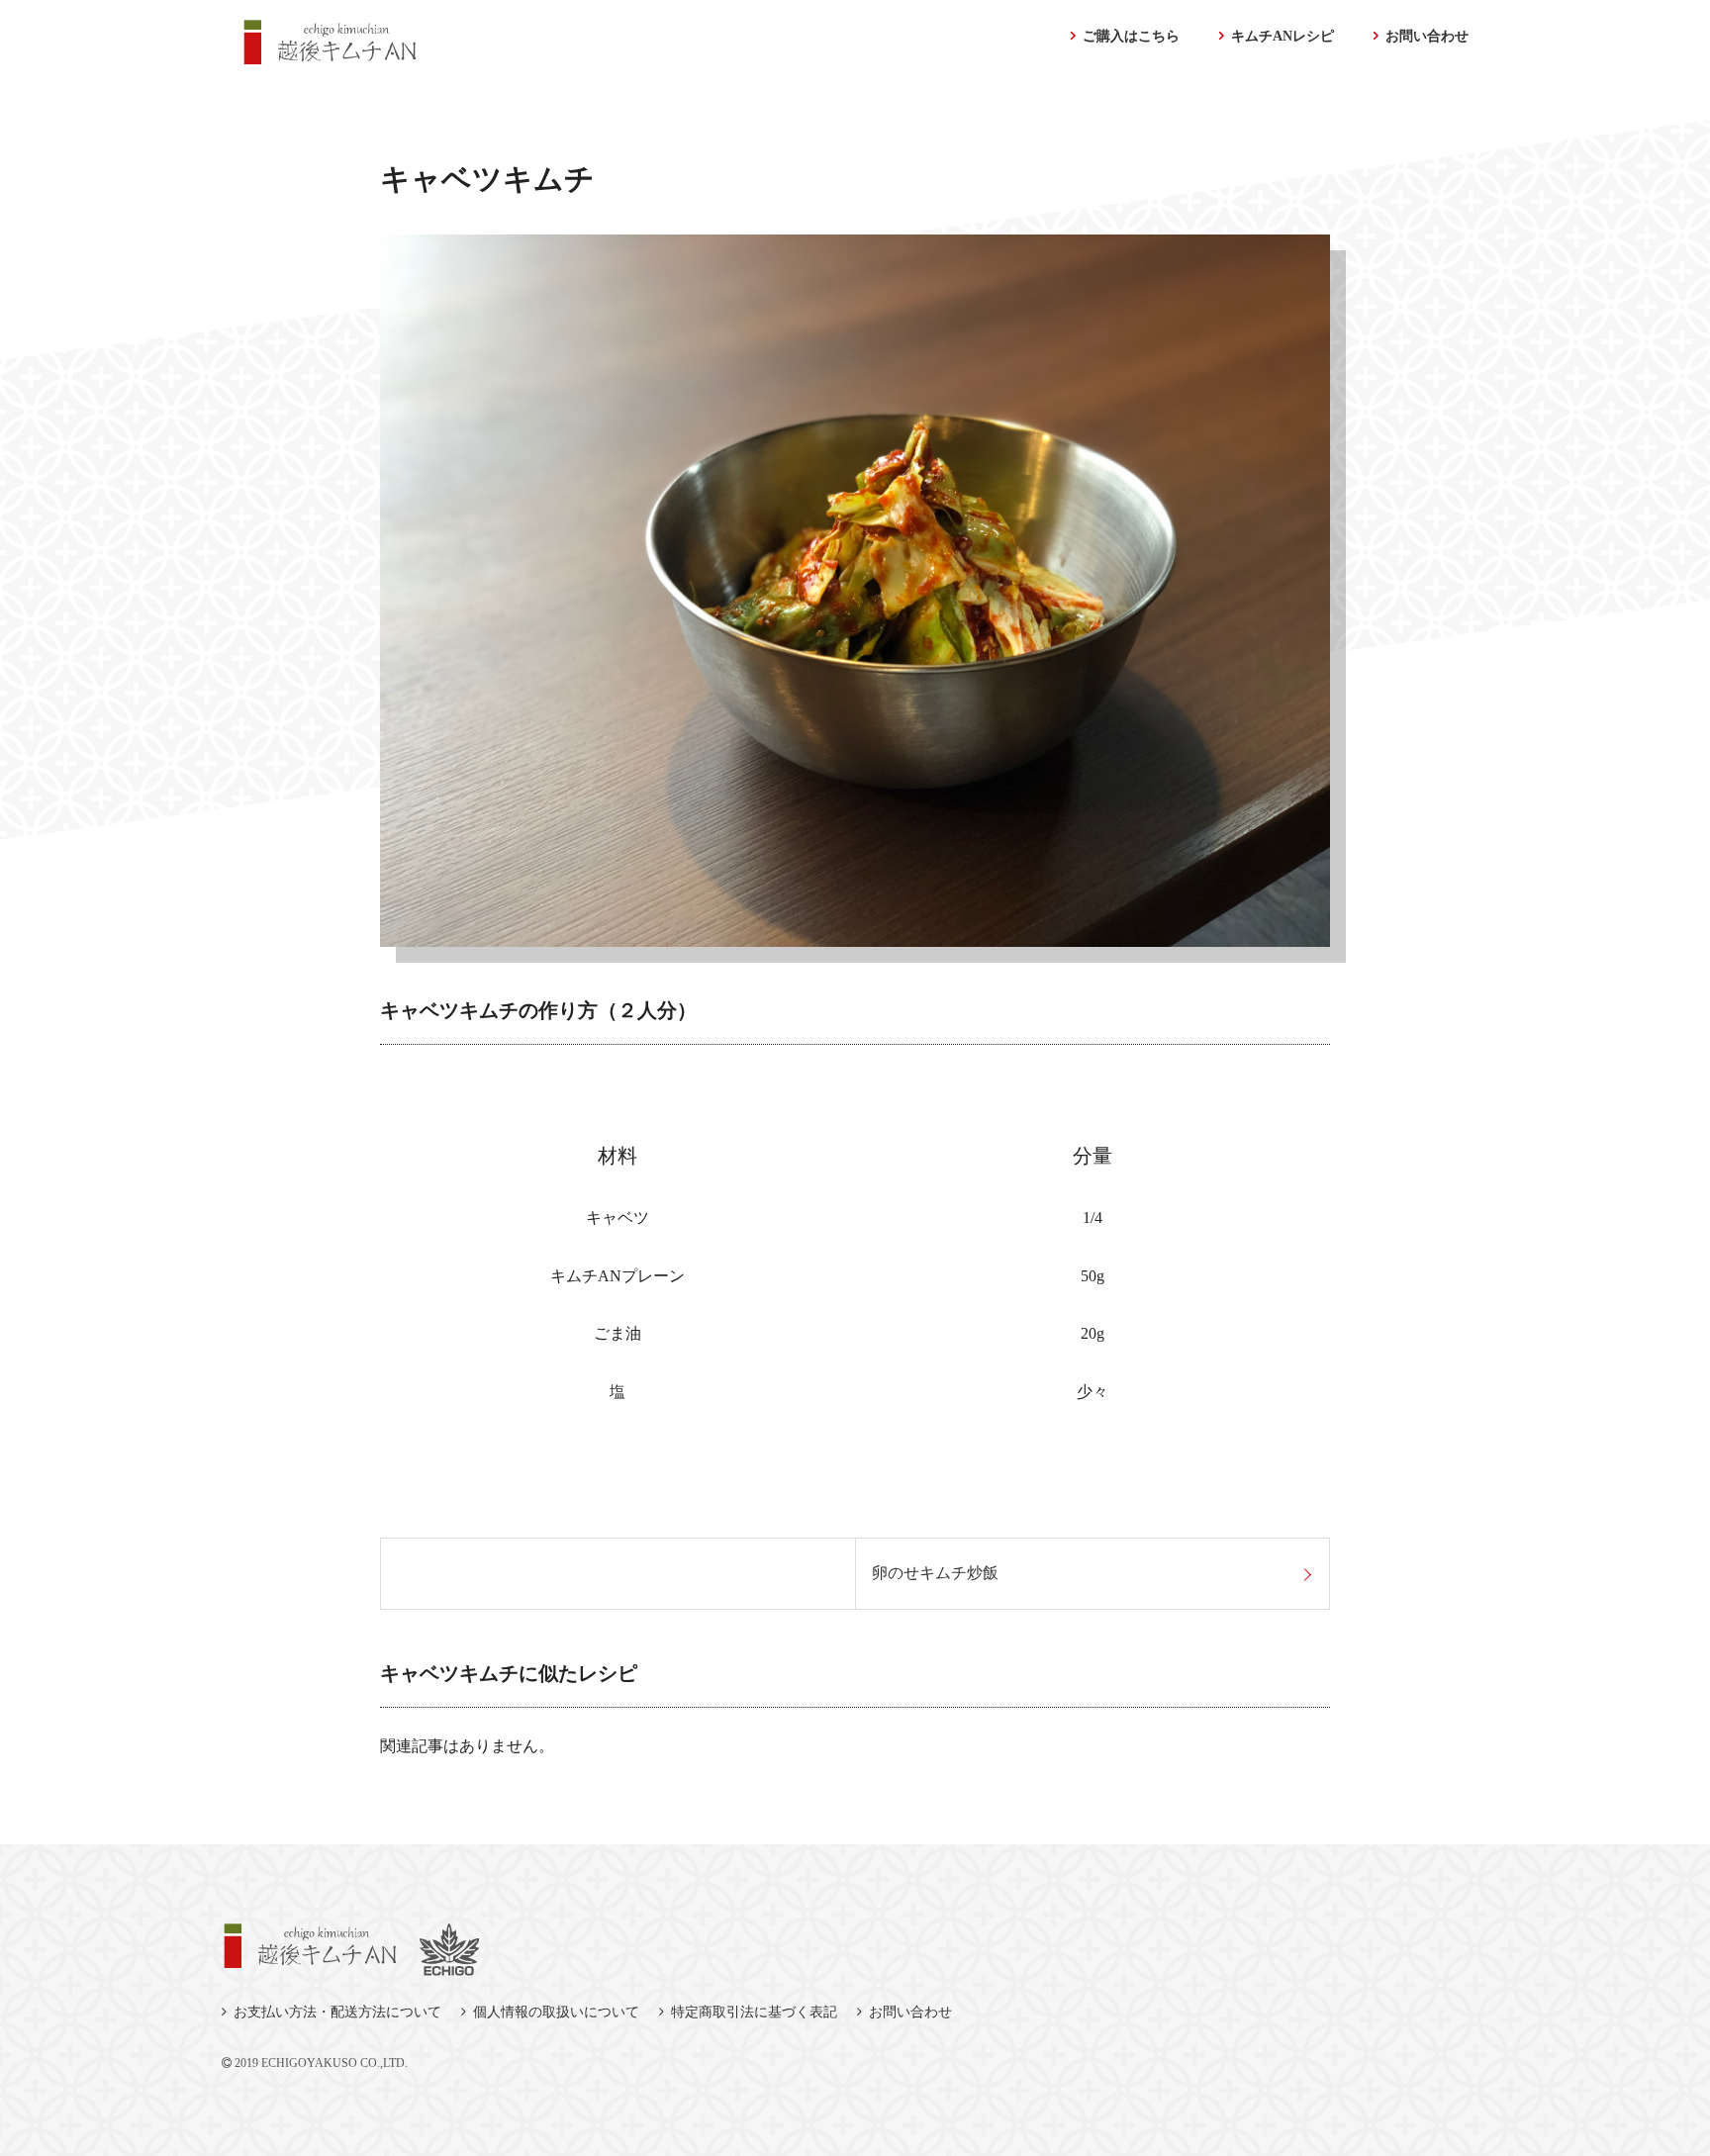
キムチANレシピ (1282, 36)
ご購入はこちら (1131, 36)
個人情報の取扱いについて (556, 2012)
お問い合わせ (1427, 36)
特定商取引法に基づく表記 (754, 2012)
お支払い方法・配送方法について (337, 2012)
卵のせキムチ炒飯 (935, 1573)
